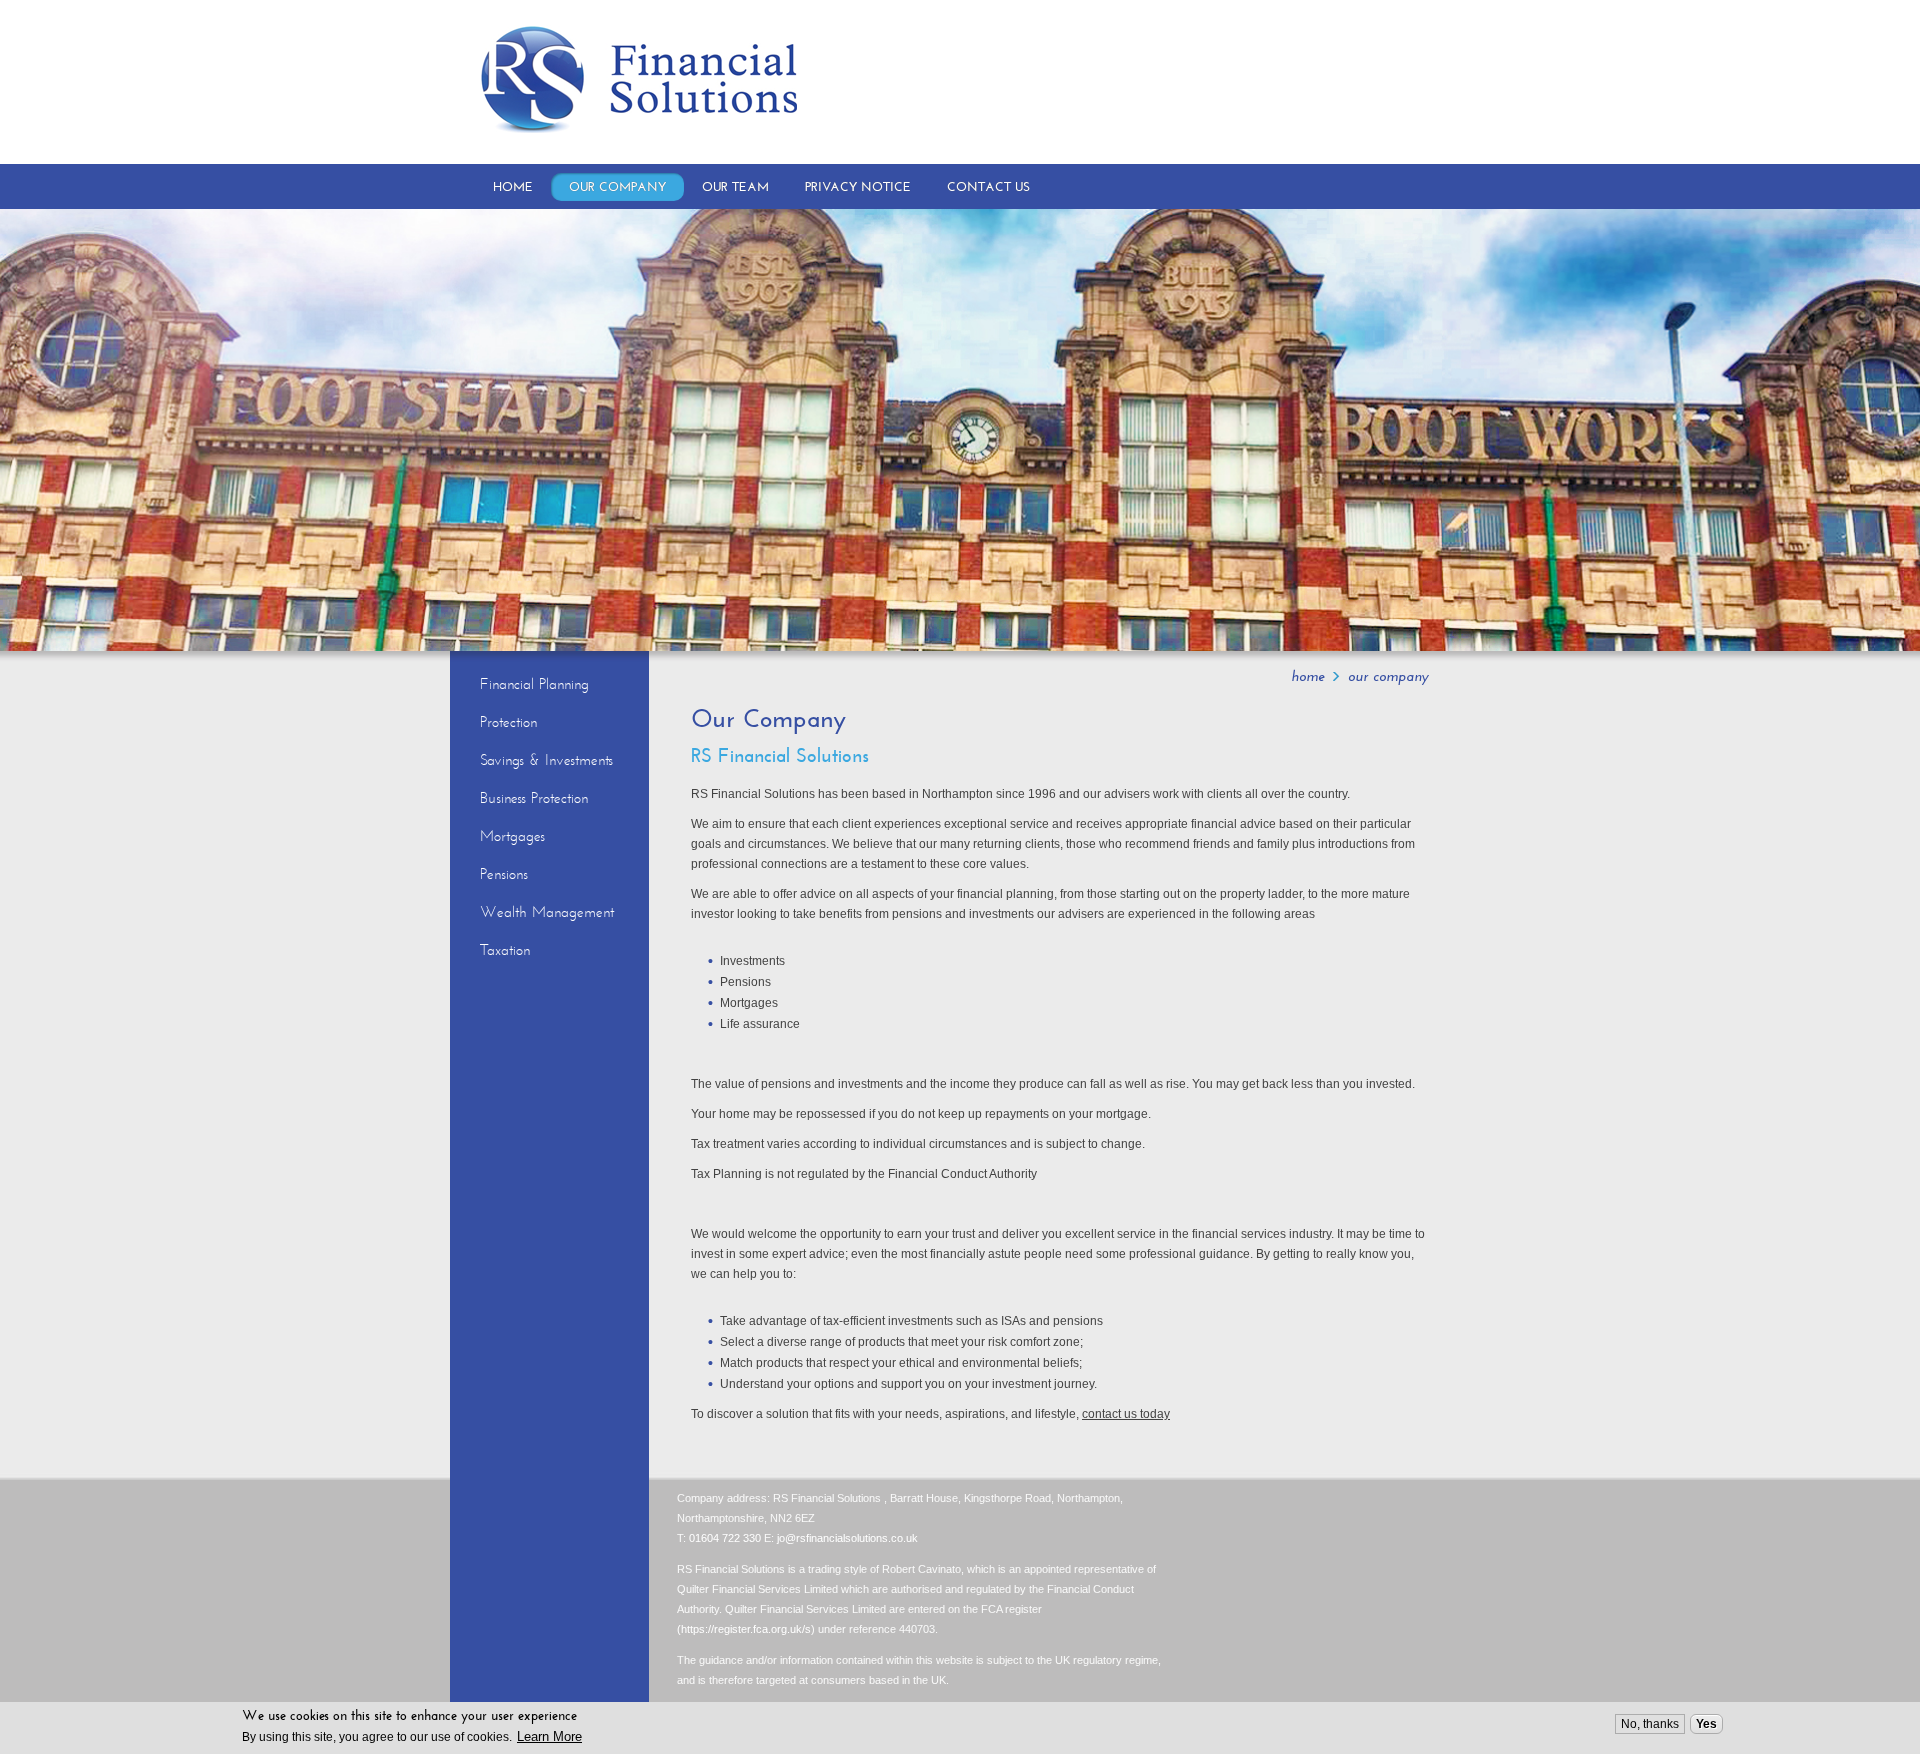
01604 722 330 (725, 1538)
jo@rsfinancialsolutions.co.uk (847, 1538)
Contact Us (988, 187)
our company (1388, 676)
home (1308, 676)
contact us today (1126, 1414)
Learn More (549, 1736)
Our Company (617, 187)
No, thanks (1650, 1724)
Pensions (504, 874)
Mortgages (512, 836)
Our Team (735, 187)
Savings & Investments (546, 760)
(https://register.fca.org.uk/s (744, 1629)
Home (513, 187)
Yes (1706, 1724)
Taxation (505, 950)
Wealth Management (547, 912)
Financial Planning (534, 684)
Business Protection (534, 798)
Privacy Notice (858, 187)
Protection (508, 722)
